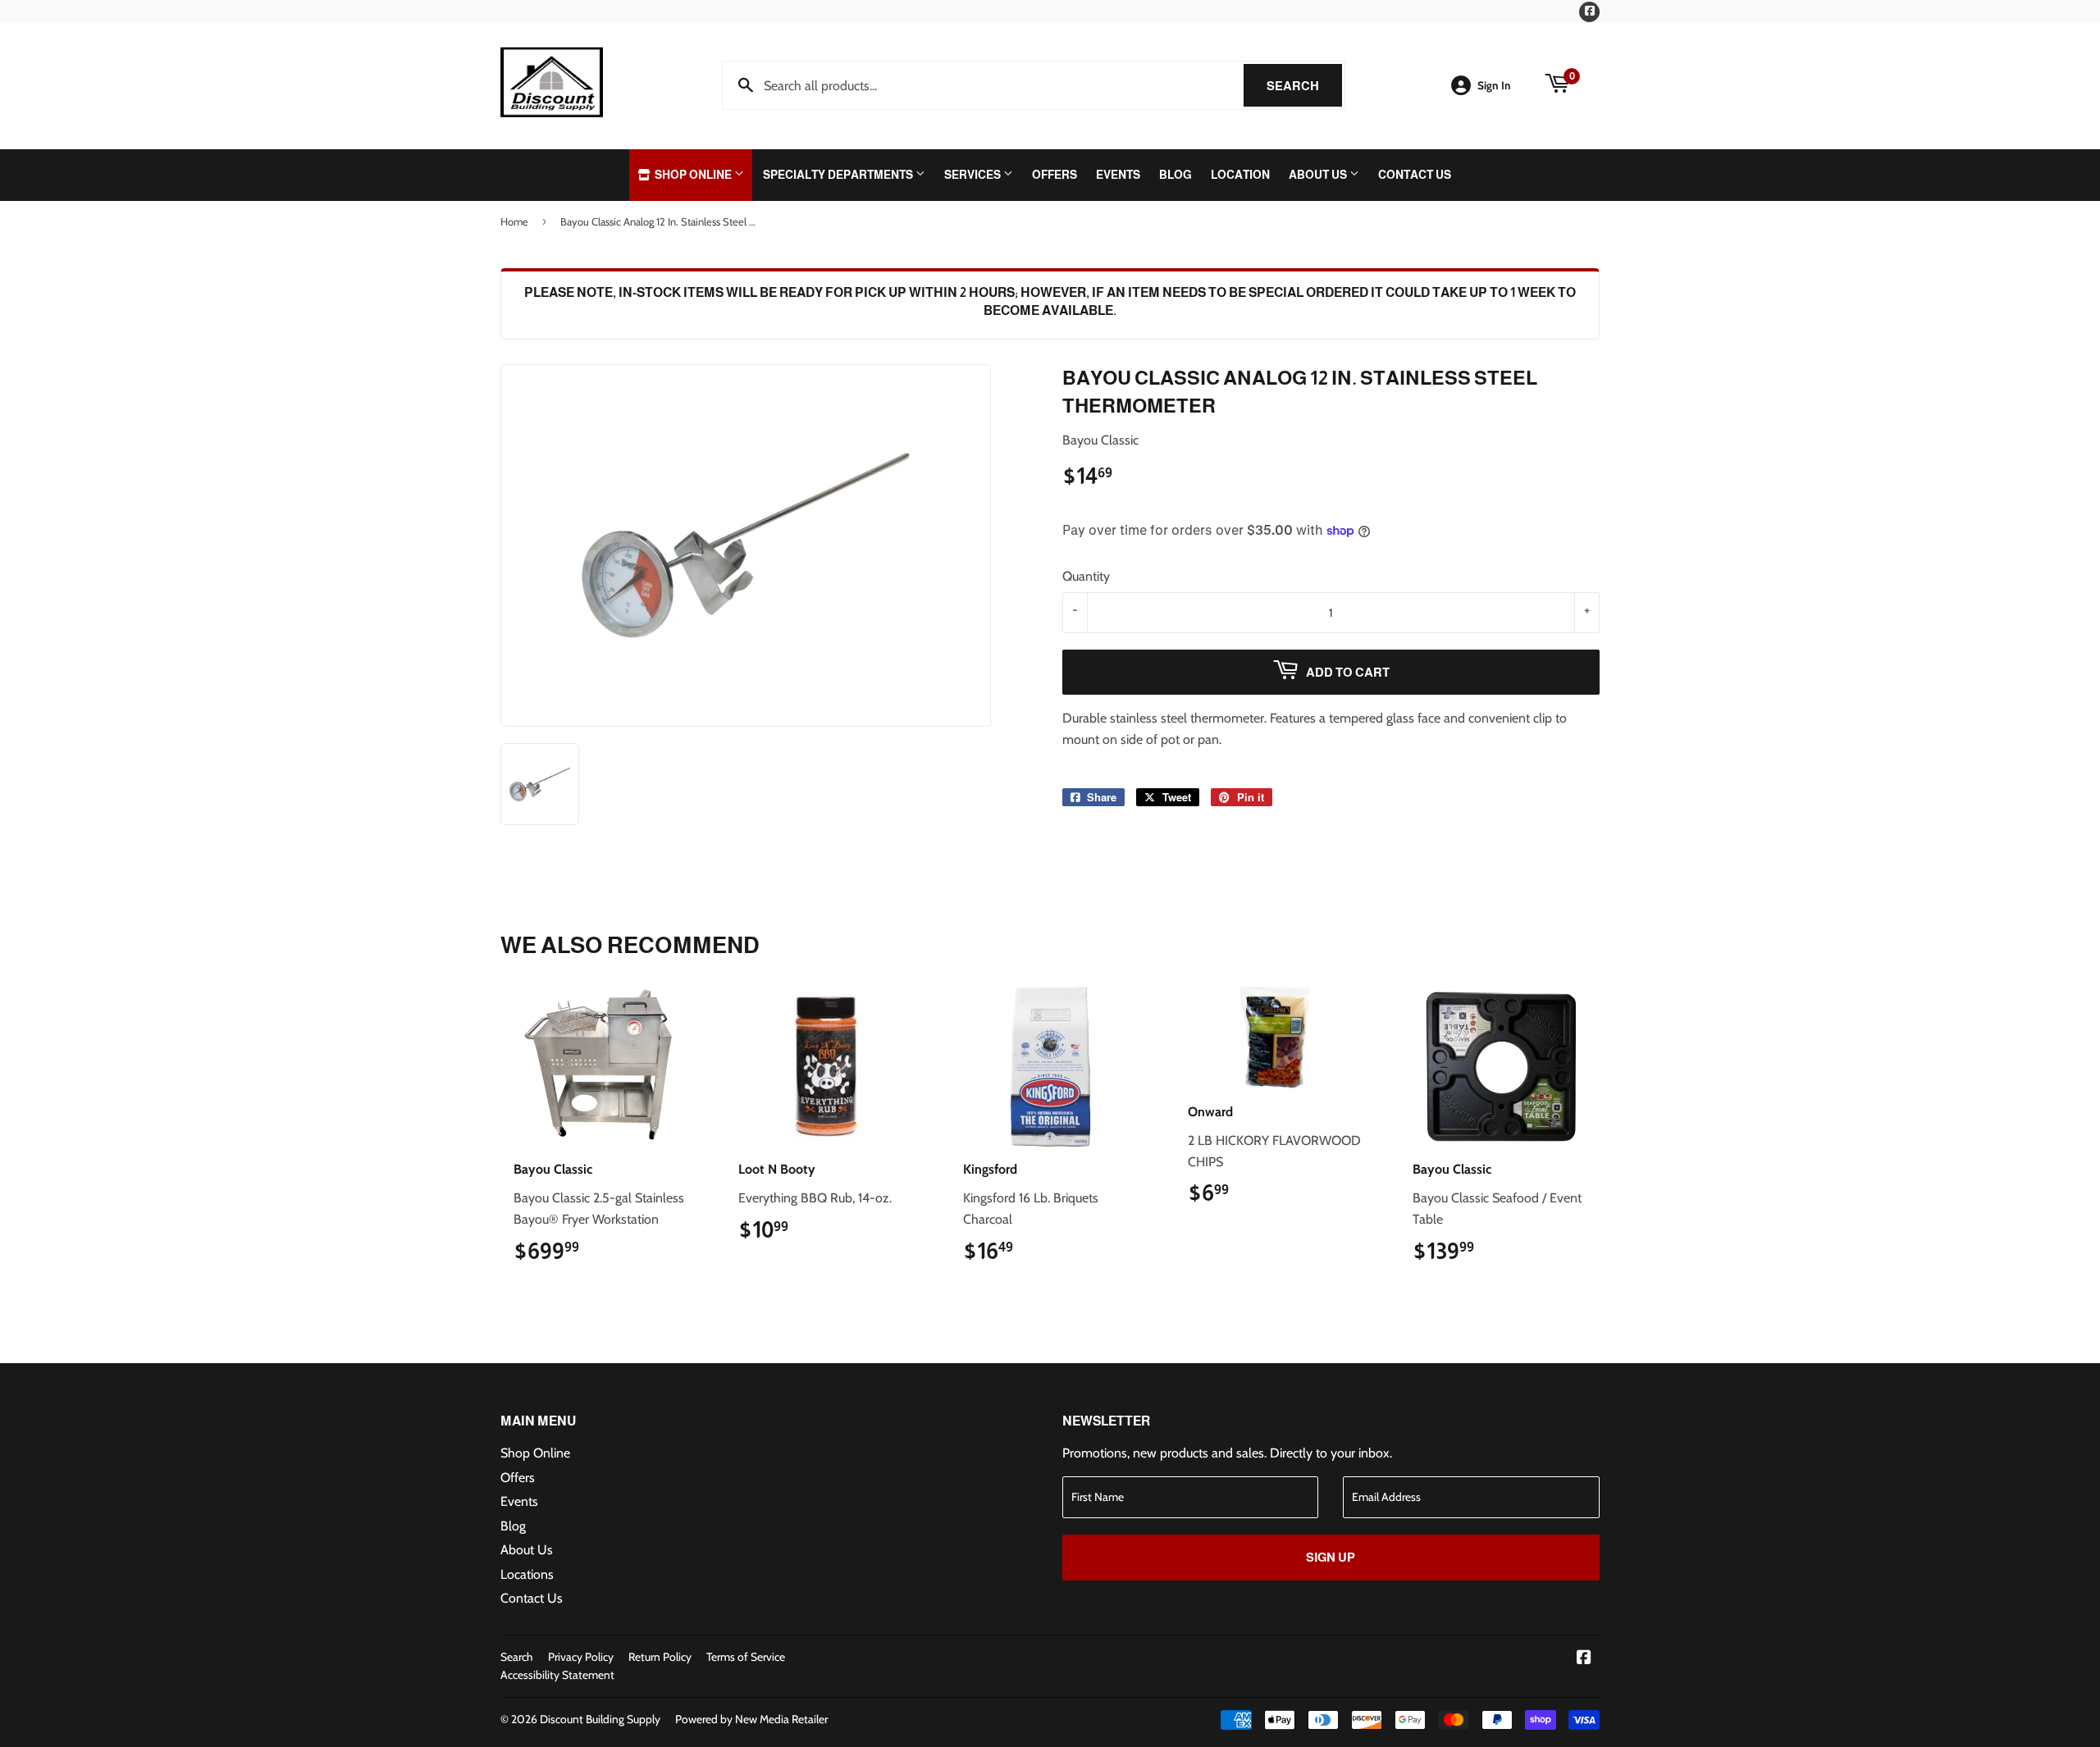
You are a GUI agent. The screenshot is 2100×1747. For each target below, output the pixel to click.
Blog (1176, 175)
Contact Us (1415, 175)
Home (514, 221)
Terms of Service (746, 1657)
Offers (1055, 175)
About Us (1319, 175)
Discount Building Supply (600, 1719)
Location (1240, 175)
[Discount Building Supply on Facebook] (1584, 1659)
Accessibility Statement (557, 1675)
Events (1118, 175)
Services (974, 175)
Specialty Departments (839, 175)
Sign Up (1331, 1557)
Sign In (1494, 85)
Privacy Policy (581, 1657)
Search (1304, 86)
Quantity (1086, 576)
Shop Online (693, 175)
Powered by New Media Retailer (751, 1719)
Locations (527, 1574)
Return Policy (660, 1657)
